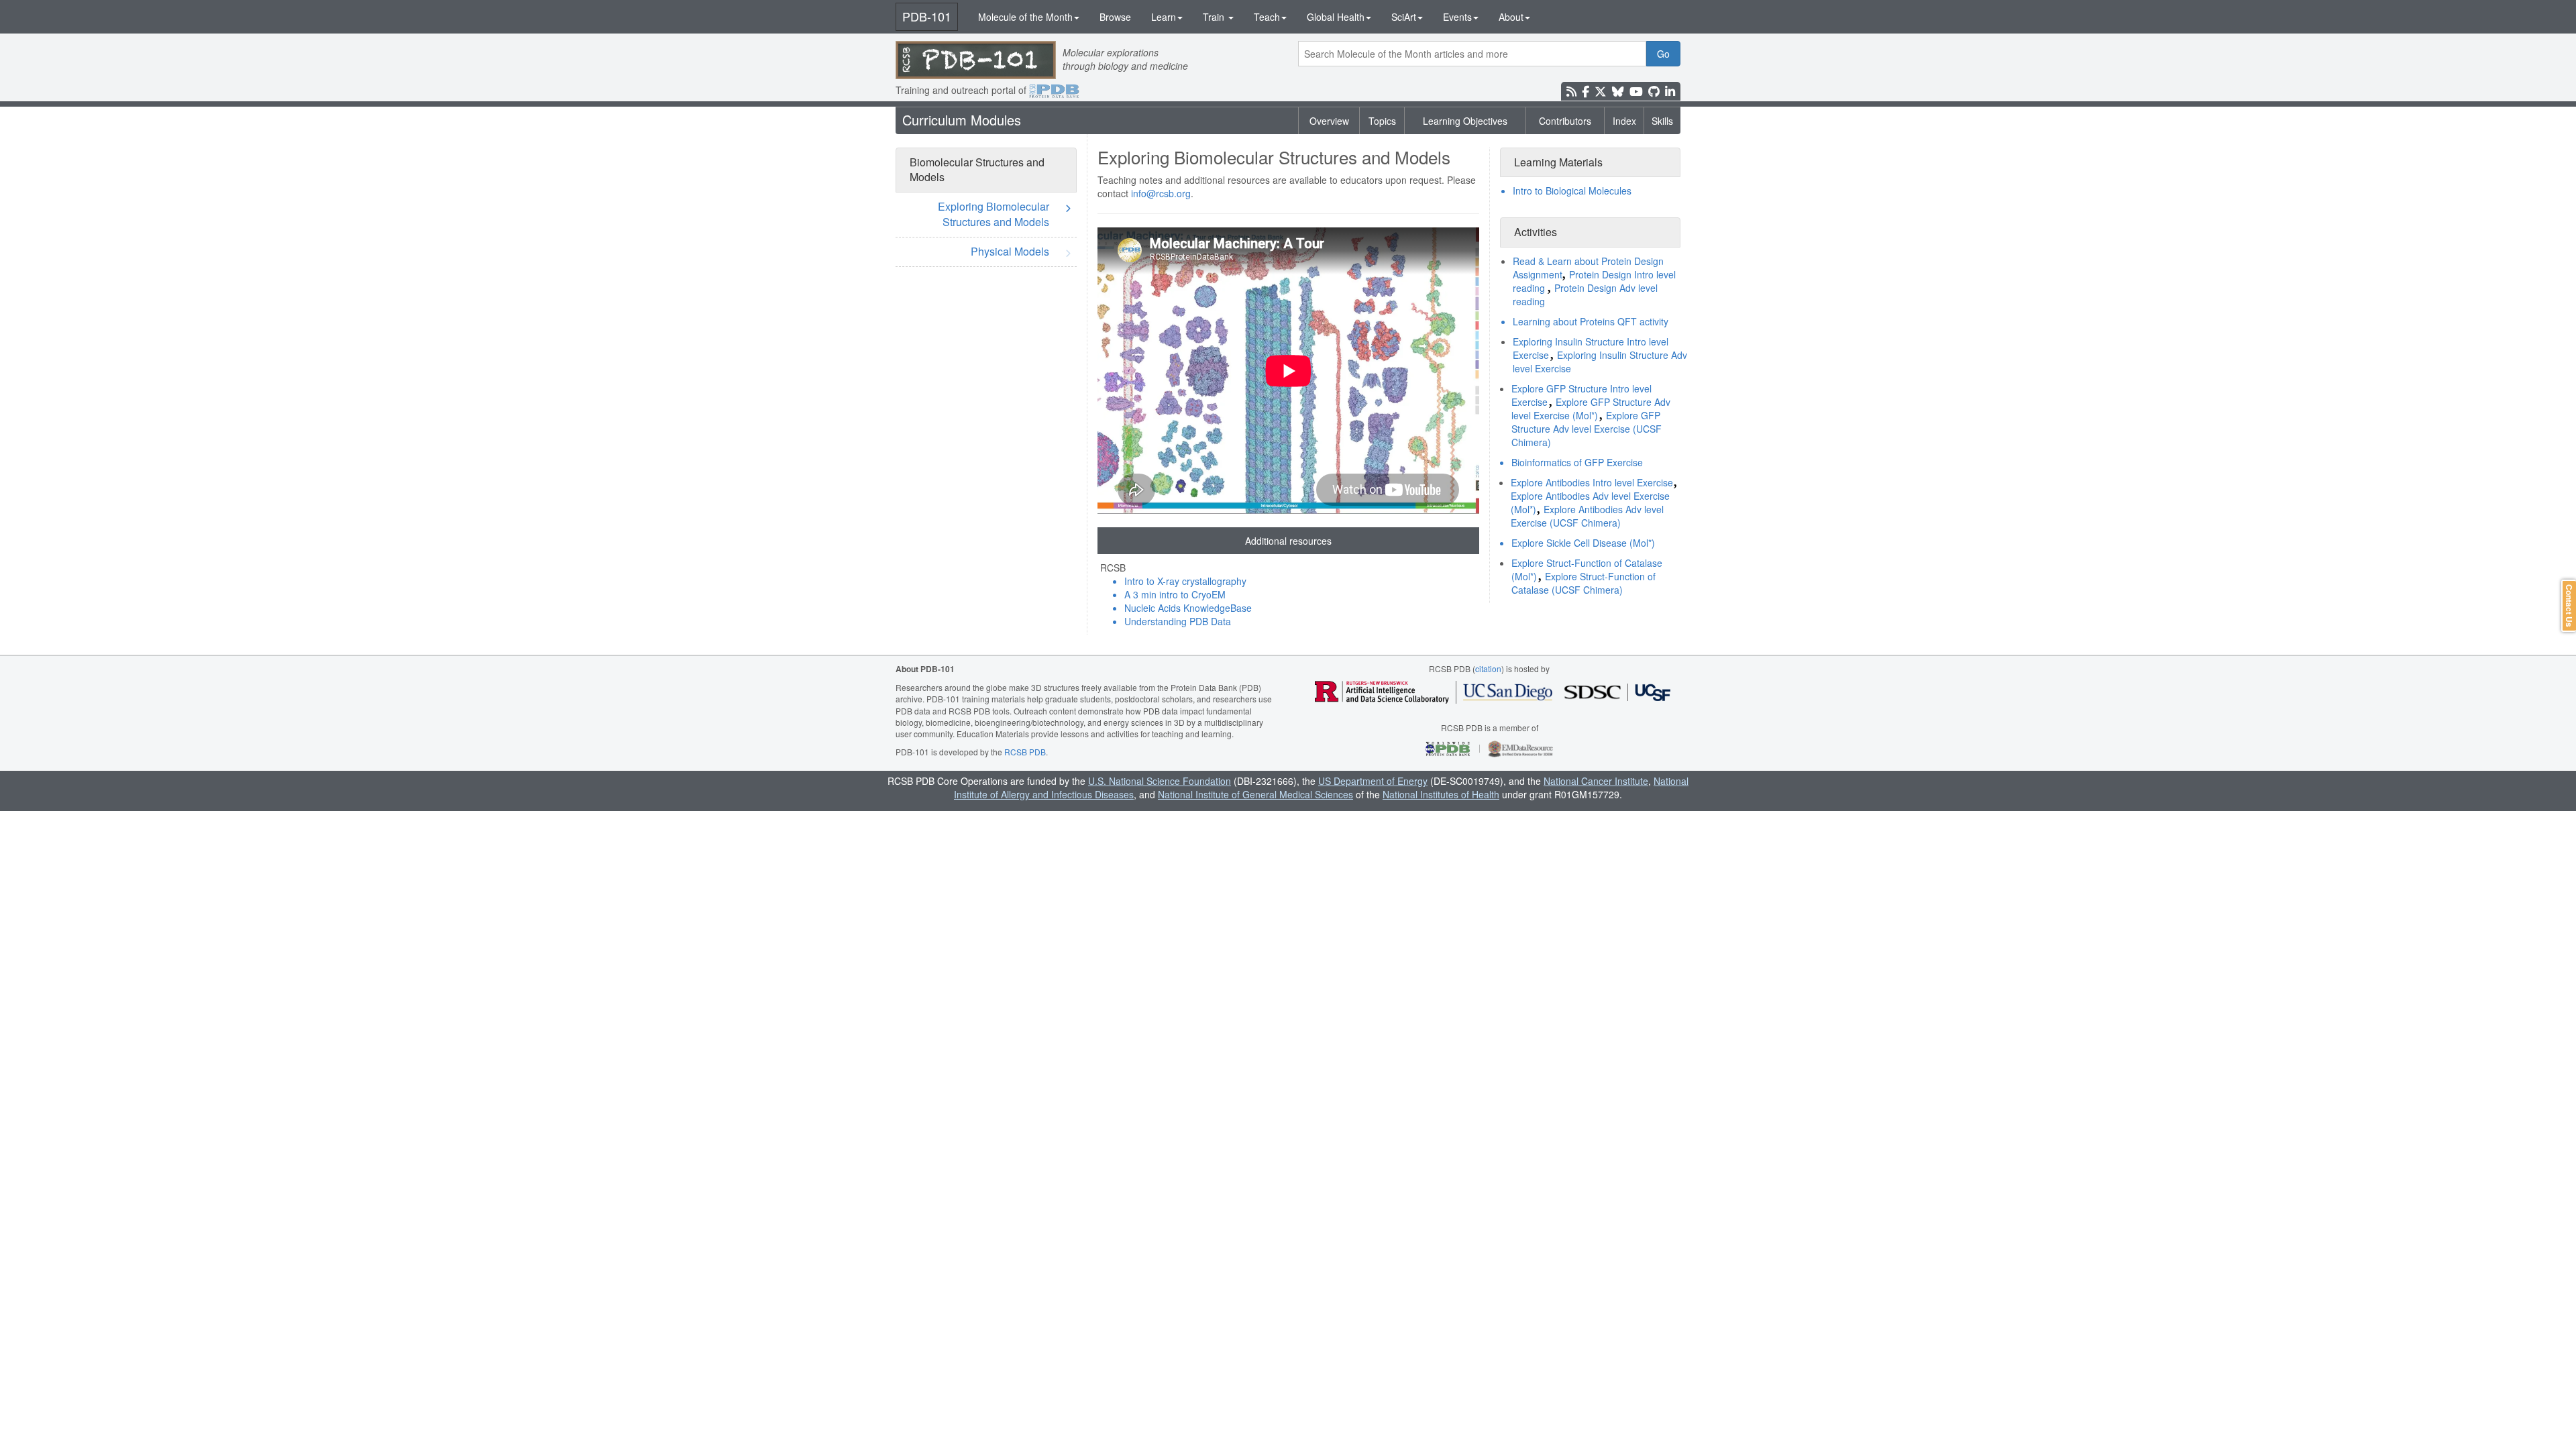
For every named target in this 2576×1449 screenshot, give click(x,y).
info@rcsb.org (1161, 193)
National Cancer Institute (1596, 781)
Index (1624, 121)
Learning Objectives (1465, 121)
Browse (1115, 17)
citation (1488, 668)
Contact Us (2569, 606)
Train (1215, 17)
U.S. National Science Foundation (1160, 781)
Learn (1164, 17)
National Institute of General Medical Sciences (1255, 794)
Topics (1382, 121)
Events (1457, 17)
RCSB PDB (1025, 752)
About (1511, 17)
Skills (1662, 121)
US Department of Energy (1373, 781)
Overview (1329, 121)
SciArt (1404, 17)
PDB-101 (927, 16)
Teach (1267, 17)
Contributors (1565, 121)
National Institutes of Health (1441, 794)
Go (1663, 54)
